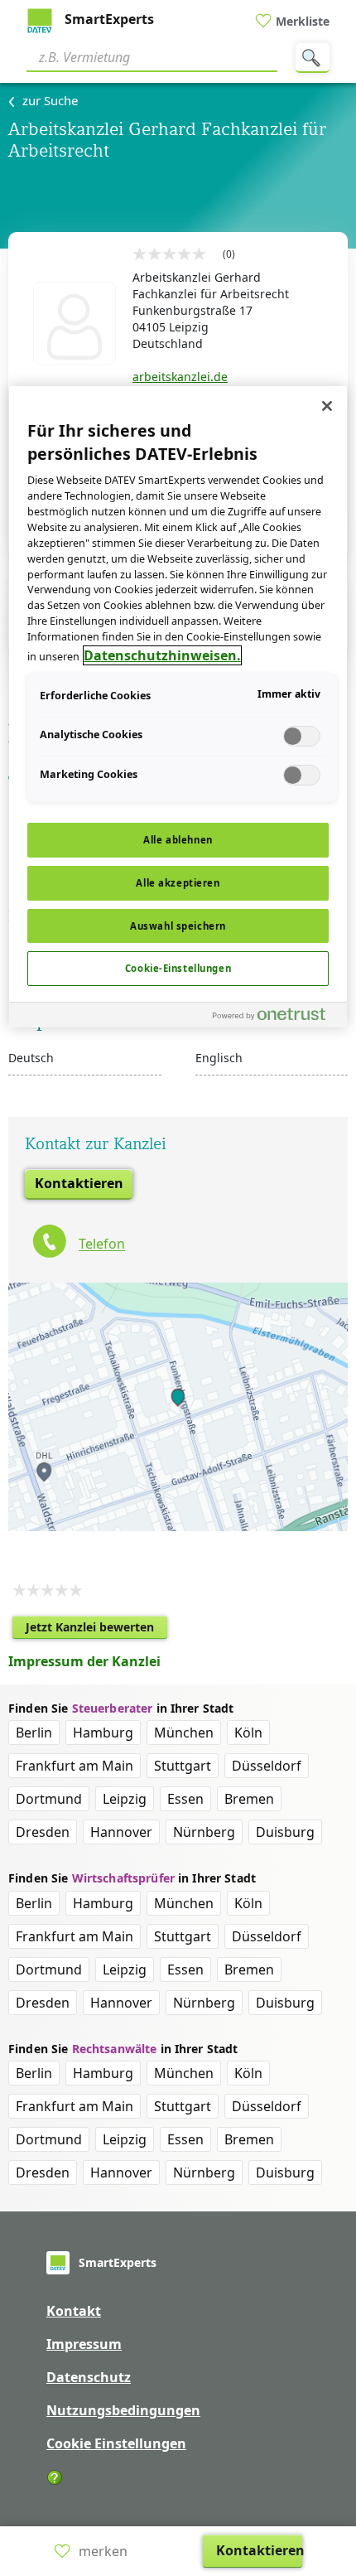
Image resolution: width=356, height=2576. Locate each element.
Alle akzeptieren (178, 883)
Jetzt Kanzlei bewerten (96, 1629)
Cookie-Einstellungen (178, 968)
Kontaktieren (79, 1183)
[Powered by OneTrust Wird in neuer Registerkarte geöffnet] (276, 1017)
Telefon (102, 1245)
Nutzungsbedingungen (123, 2410)
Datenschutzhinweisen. (162, 655)
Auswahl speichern (178, 926)
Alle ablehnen (178, 840)
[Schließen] (327, 406)
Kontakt (74, 2311)
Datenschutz (89, 2377)
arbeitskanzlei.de (180, 377)
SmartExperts (108, 19)
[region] (178, 707)
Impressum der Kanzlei (84, 1661)
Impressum (84, 2344)
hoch (334, 2457)
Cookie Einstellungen (116, 2443)
